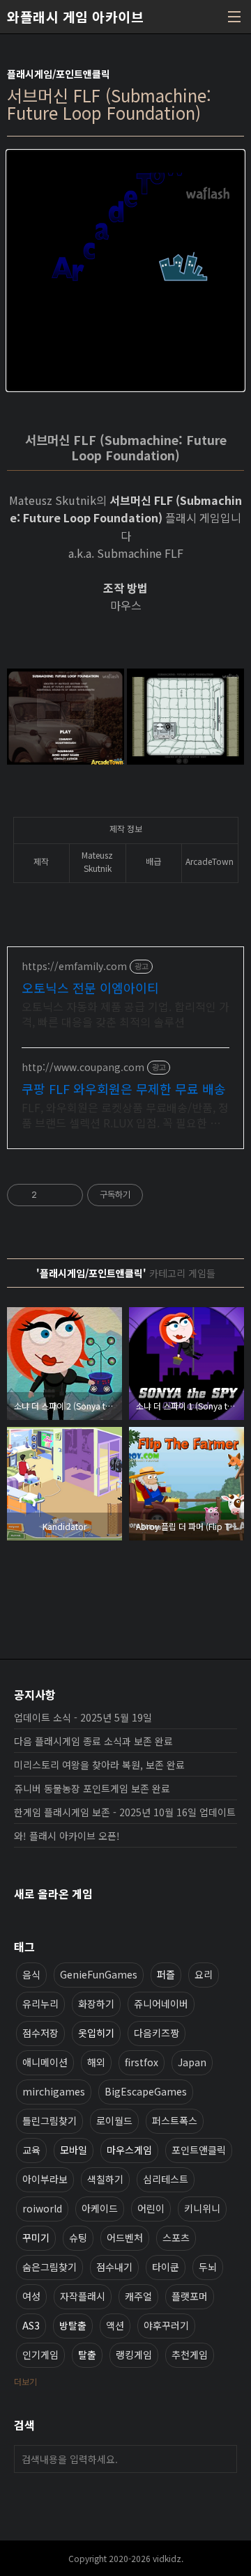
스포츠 (176, 2238)
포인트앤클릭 (199, 2150)
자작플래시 (83, 2296)
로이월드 (114, 2121)
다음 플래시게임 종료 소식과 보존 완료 (93, 1741)
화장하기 (96, 2004)
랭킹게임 (134, 2355)
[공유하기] (50, 1195)
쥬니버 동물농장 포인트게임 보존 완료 (92, 1788)
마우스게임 (129, 2150)
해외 (96, 2062)
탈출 (87, 2355)
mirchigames (54, 2091)
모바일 (74, 2150)
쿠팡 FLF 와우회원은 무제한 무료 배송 (124, 1088)
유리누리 (40, 2004)
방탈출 (73, 2325)
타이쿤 (166, 2267)
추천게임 (190, 2355)
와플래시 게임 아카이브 (75, 17)
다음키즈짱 (157, 2033)
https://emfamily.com (74, 966)
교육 (31, 2150)
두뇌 (208, 2267)
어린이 (151, 2208)
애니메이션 (45, 2062)
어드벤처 (125, 2238)
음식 (31, 1974)
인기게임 (40, 2355)
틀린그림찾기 (50, 2121)
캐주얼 (138, 2296)
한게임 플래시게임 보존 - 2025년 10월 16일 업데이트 (125, 1812)
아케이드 (100, 2208)
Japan (192, 2062)
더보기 (25, 2381)
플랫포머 (190, 2296)
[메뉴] (234, 17)
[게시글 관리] (67, 1195)
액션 (115, 2325)
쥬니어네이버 (161, 2004)
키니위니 (202, 2208)
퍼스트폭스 (175, 2121)
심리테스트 (166, 2179)
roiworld (42, 2208)
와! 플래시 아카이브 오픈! (67, 1836)
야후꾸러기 (166, 2325)
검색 (223, 2459)
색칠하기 (105, 2179)
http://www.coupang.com (83, 1067)
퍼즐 (166, 1974)
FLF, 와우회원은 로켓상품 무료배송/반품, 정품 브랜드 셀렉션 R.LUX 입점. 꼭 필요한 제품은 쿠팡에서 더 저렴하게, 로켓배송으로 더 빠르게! (125, 1115)
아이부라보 (45, 2179)
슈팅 (78, 2238)
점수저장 (40, 2033)
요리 (204, 1974)
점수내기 (114, 2267)
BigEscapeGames (146, 2091)
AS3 (31, 2325)
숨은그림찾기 (50, 2267)
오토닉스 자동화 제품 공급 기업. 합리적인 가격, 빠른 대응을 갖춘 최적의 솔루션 (125, 1014)
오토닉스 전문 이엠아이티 (90, 988)
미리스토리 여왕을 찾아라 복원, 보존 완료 (99, 1765)
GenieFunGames (99, 1974)
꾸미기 (36, 2238)
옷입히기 (96, 2033)
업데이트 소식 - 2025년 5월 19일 (83, 1717)
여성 (31, 2296)
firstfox (142, 2062)
